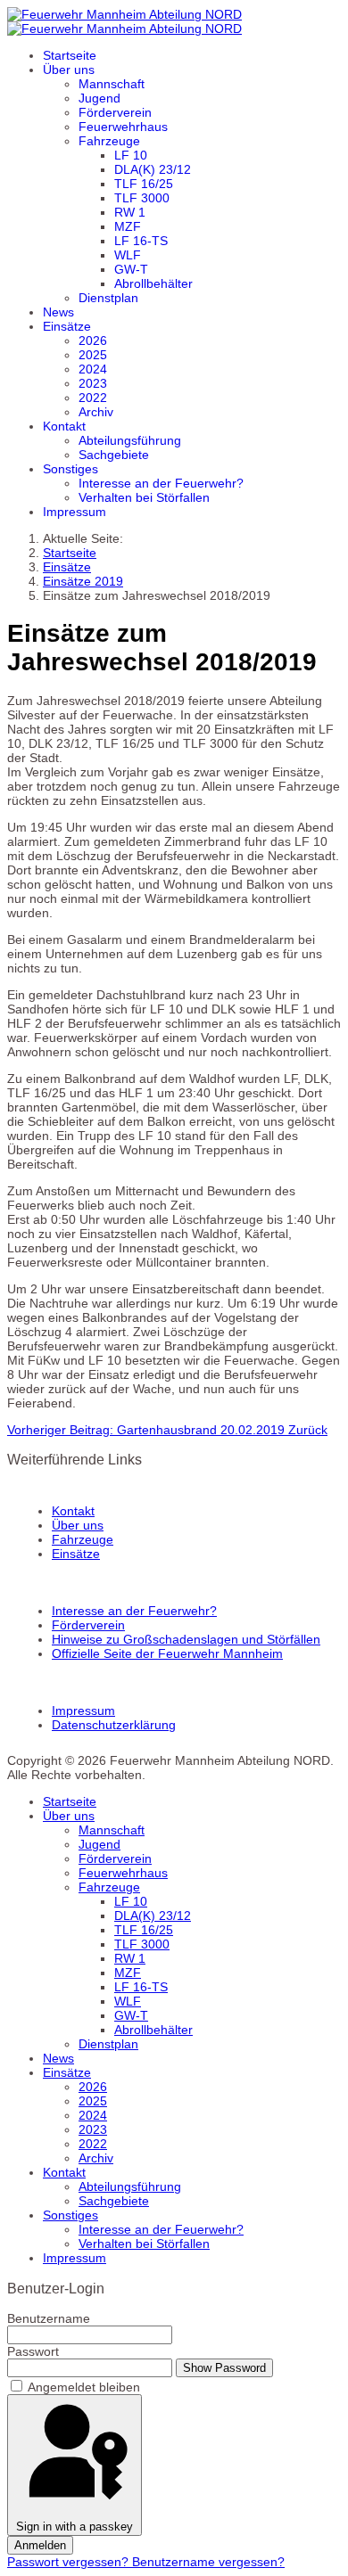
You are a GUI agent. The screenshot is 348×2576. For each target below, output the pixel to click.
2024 (93, 369)
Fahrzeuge (109, 141)
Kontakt (64, 426)
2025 (93, 355)
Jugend (99, 98)
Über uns (69, 70)
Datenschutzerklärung (114, 1725)
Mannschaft (112, 84)
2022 (93, 398)
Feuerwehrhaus (123, 127)
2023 (93, 383)
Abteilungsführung (130, 440)
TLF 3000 (142, 198)
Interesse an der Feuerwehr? (161, 483)
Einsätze (67, 326)
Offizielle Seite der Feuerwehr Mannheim (167, 1653)
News (58, 312)
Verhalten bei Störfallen (144, 497)
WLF (128, 255)
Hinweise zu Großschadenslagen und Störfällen (186, 1639)
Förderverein (115, 112)
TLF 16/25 (144, 184)
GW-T (131, 269)
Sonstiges (70, 469)
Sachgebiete (114, 455)
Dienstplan (108, 298)
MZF (128, 226)
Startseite (70, 55)
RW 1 (130, 212)
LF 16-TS (141, 241)
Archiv (96, 412)
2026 (93, 340)
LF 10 (131, 155)
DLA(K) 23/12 (153, 169)
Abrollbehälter (153, 283)
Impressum (75, 512)
